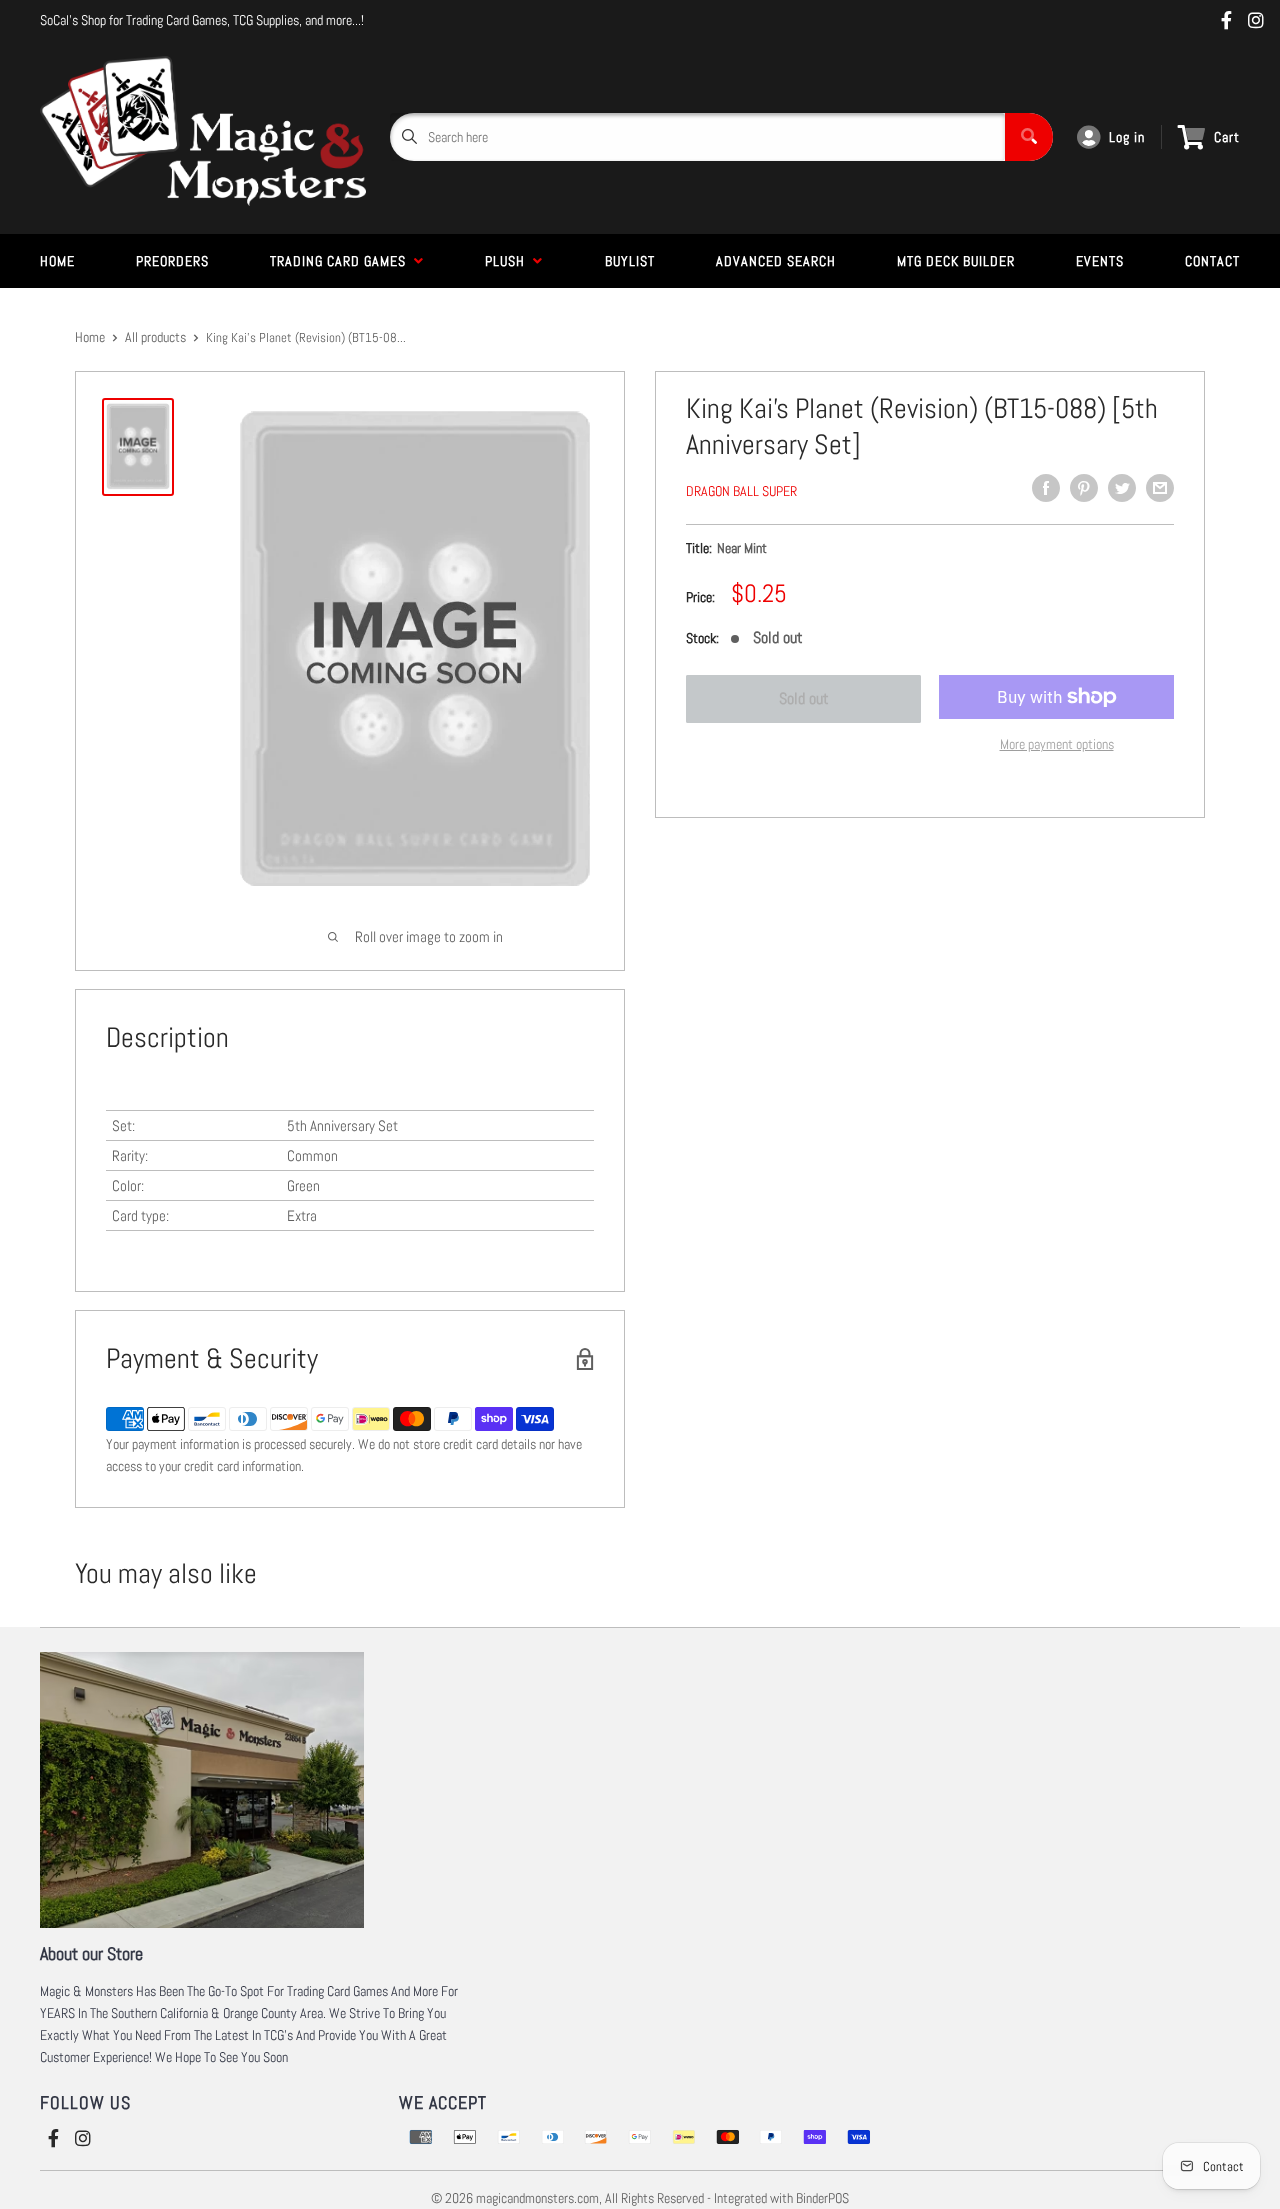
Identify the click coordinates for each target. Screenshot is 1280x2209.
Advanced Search (776, 261)
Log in (1127, 137)
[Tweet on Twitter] (1122, 488)
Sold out (804, 698)
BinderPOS (822, 2198)
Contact (1212, 261)
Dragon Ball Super (741, 491)
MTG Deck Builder (956, 261)
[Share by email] (1160, 488)
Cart (1227, 137)
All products (155, 337)
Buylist (630, 261)
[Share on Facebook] (1046, 488)
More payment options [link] (1057, 744)
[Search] (1029, 137)
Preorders (172, 261)
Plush (509, 261)
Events (1100, 261)
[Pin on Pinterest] (1084, 488)
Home (57, 261)
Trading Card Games (342, 261)
